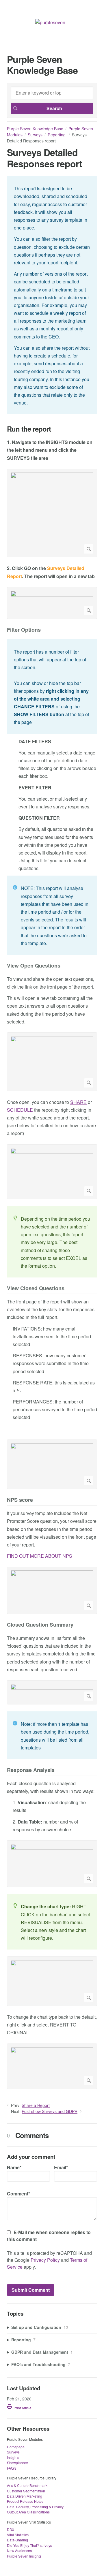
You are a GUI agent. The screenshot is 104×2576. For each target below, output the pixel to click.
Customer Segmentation (26, 2491)
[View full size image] (52, 513)
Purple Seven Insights (24, 2556)
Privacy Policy (45, 2260)
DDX (11, 2529)
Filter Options (24, 630)
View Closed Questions (36, 1289)
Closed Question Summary (40, 1625)
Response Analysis (31, 1770)
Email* (61, 2167)
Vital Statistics (18, 2535)
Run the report (29, 429)
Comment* (18, 2194)
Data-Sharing (17, 2540)
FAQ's (12, 2468)
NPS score (20, 1500)
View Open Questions (34, 966)
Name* (14, 2167)
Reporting (57, 135)
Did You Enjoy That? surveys (29, 2545)
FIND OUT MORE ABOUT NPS (40, 1556)
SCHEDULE (20, 1110)
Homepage (16, 2447)
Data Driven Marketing (25, 2496)
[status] (52, 295)
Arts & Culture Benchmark (27, 2485)
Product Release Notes (25, 2501)
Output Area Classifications (28, 2512)
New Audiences (19, 2550)
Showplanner (17, 2463)
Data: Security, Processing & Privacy (35, 2507)
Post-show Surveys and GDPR (50, 2111)
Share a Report (36, 2105)
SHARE (78, 1102)
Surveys (35, 135)
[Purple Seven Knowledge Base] (50, 22)
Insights (13, 2457)
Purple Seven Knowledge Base (35, 129)
